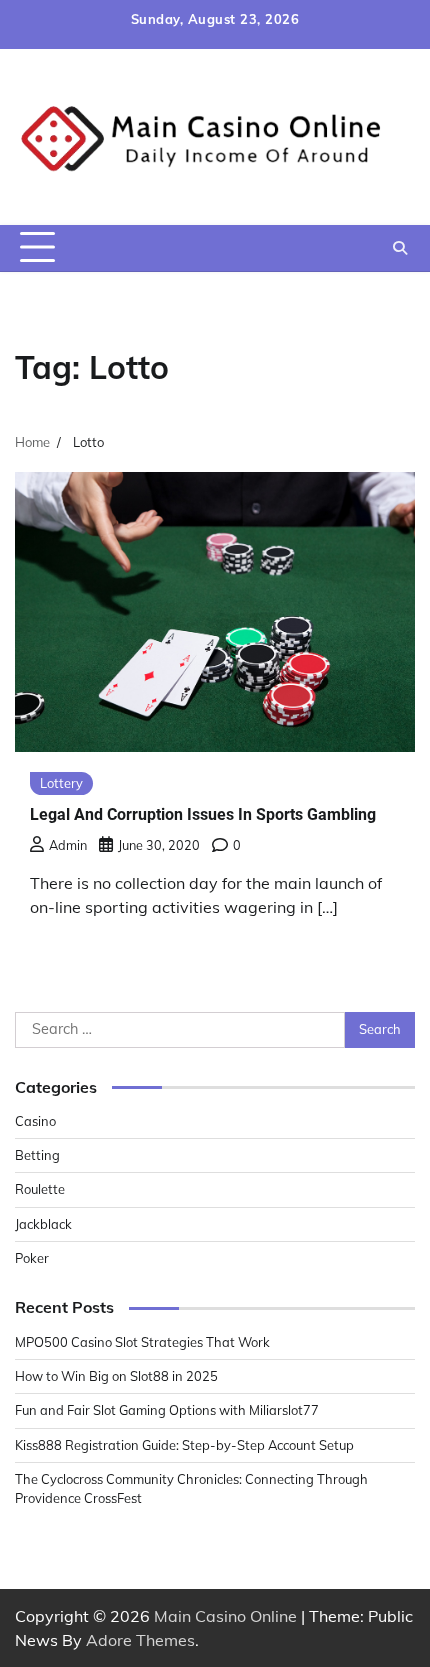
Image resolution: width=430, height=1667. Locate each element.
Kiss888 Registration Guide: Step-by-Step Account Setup (184, 1445)
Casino (35, 1121)
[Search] (400, 248)
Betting (37, 1155)
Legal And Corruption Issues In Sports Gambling (203, 814)
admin (68, 845)
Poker (32, 1258)
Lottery (61, 783)
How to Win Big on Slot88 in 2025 (116, 1376)
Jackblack (43, 1224)
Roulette (40, 1189)
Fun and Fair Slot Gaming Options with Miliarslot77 (167, 1410)
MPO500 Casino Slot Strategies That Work (142, 1342)
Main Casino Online (225, 1616)
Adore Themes (140, 1640)
